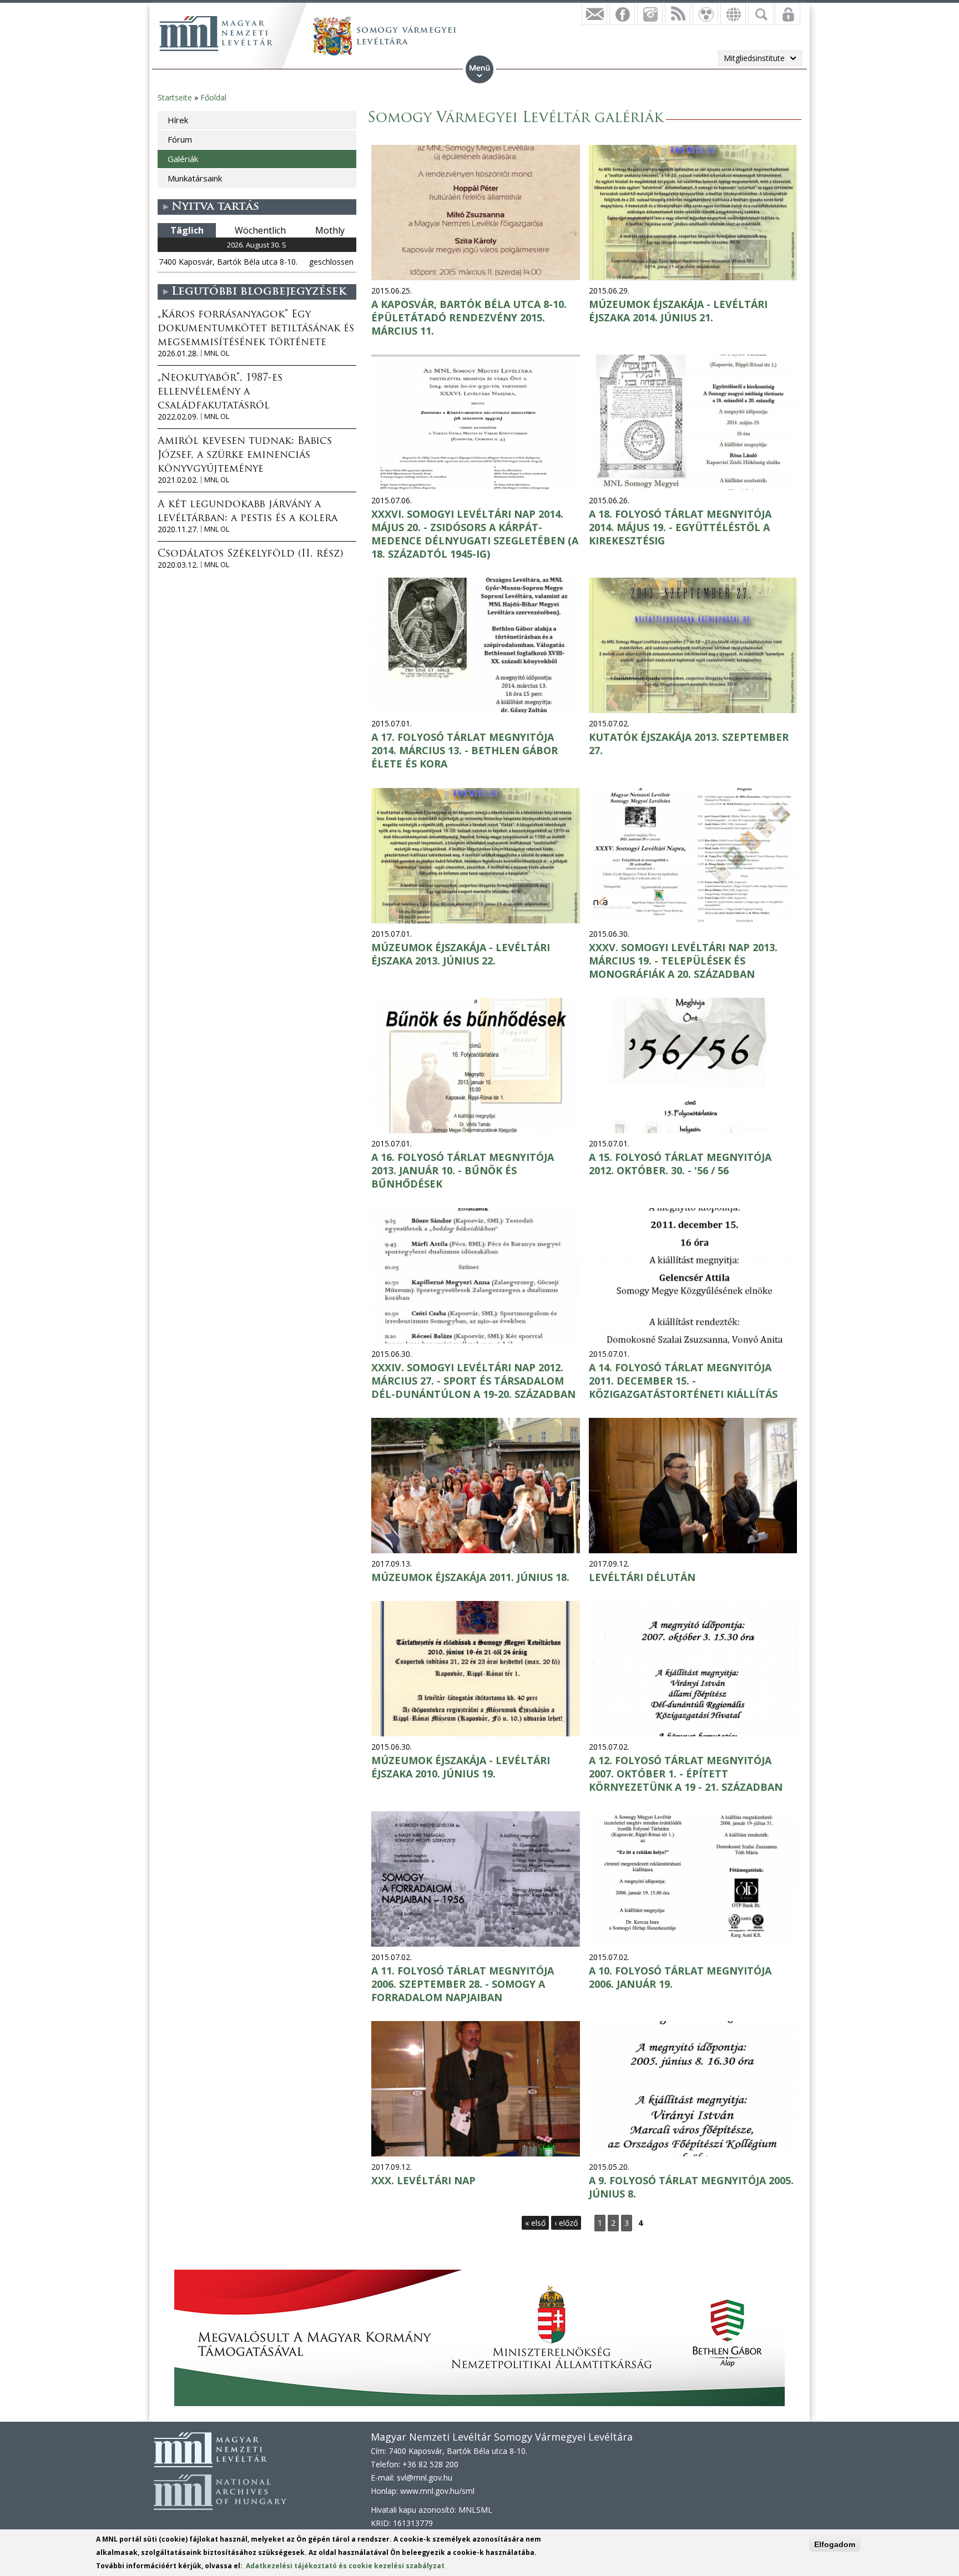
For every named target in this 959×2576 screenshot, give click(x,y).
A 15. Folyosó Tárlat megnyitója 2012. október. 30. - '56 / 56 (680, 1164)
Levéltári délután (642, 1577)
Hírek (178, 120)
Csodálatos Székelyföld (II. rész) (250, 554)
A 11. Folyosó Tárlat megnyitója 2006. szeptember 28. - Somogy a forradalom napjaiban (463, 1984)
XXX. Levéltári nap (423, 2180)
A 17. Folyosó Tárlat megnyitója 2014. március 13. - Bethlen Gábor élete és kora (465, 750)
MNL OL (217, 353)
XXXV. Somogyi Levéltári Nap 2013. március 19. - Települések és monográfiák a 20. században (683, 961)
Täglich (187, 230)
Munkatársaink (195, 178)
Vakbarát (705, 14)
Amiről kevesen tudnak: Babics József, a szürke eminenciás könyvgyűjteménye (245, 456)
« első (535, 2223)
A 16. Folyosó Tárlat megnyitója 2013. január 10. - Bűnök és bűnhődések (463, 1170)
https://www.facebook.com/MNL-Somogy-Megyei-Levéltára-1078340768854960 (622, 14)
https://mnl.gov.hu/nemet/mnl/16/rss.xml (678, 14)
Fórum (180, 139)
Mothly (330, 230)
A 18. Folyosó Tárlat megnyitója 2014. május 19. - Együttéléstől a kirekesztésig (680, 527)
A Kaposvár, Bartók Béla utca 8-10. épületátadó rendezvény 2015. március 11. (469, 317)
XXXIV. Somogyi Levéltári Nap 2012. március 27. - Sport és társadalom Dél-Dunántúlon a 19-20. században (473, 1381)
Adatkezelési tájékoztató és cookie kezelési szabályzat (345, 2566)
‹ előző (566, 2223)
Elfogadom (835, 2544)
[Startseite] (216, 33)
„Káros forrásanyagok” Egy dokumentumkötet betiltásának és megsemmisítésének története (256, 329)
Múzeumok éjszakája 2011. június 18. (470, 1577)
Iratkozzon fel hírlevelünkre (594, 14)
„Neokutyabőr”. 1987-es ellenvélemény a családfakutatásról (220, 392)
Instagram (650, 14)
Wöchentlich (260, 230)
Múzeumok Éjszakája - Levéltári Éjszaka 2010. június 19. (461, 1767)
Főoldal (213, 97)
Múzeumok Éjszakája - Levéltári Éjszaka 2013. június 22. (461, 954)
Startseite (175, 97)
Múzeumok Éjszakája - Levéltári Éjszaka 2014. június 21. (678, 311)
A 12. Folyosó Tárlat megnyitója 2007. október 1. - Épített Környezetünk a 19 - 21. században (686, 1774)
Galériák (183, 159)
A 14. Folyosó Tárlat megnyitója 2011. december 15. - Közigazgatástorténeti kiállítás (683, 1381)
